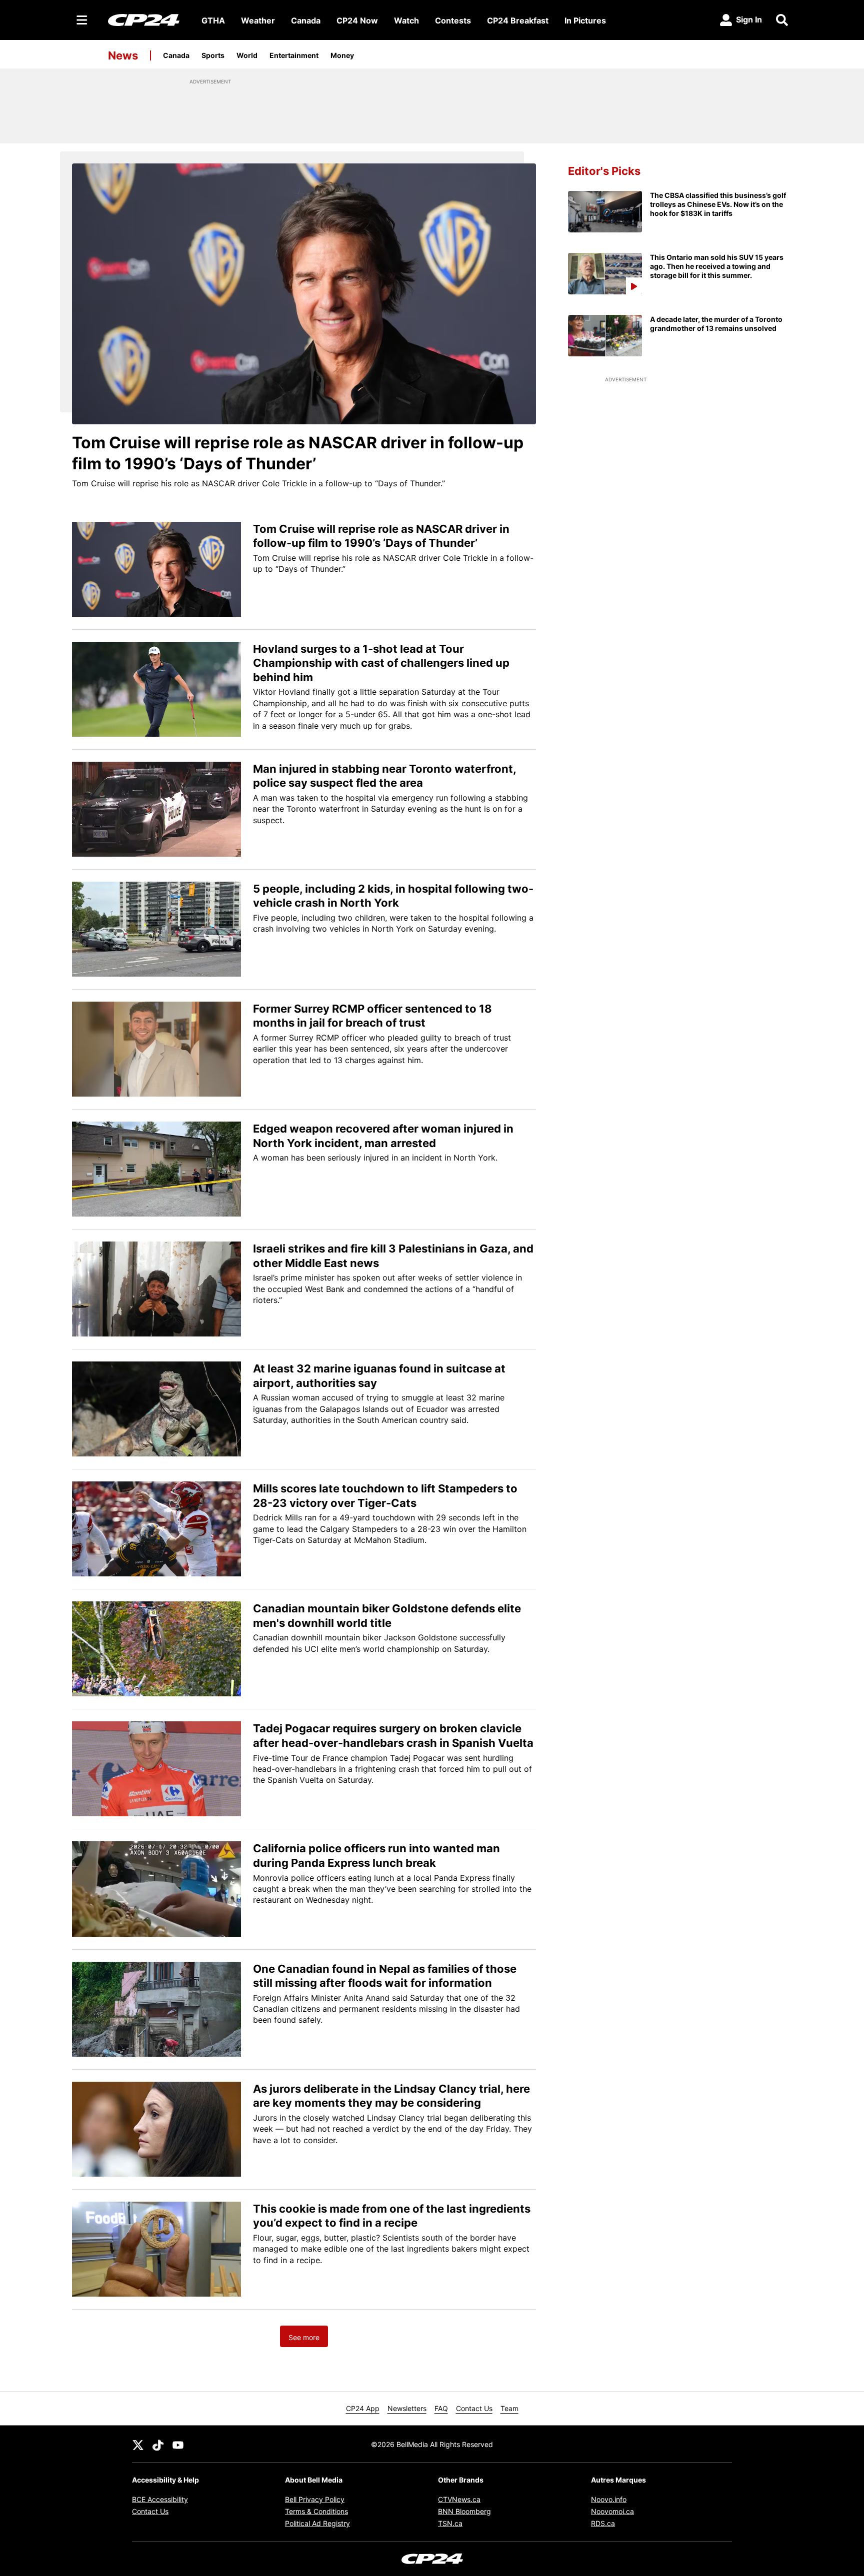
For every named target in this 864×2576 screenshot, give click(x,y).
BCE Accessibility (160, 2499)
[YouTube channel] (178, 2444)
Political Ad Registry (317, 2523)
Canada (306, 20)
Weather (258, 20)
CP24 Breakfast (518, 20)
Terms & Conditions (316, 2511)
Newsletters (407, 2408)
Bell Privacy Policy (315, 2499)
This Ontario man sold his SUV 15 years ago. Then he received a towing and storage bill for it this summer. (717, 266)
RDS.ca (603, 2523)
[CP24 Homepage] (144, 20)
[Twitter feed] (138, 2444)
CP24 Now (357, 20)
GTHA (213, 20)
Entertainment (294, 55)
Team (509, 2408)
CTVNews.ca (459, 2499)
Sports (213, 55)
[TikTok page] (158, 2444)
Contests (453, 20)
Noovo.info (609, 2499)
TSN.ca (450, 2523)
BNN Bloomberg (464, 2511)
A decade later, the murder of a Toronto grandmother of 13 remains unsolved (716, 324)
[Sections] (82, 20)
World (247, 55)
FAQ (441, 2408)
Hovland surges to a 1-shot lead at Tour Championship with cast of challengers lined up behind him (381, 663)
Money (342, 55)
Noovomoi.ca (612, 2511)
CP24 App (363, 2408)
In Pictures (585, 20)
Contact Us (474, 2408)
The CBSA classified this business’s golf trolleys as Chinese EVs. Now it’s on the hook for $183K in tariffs (718, 204)
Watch (406, 20)
